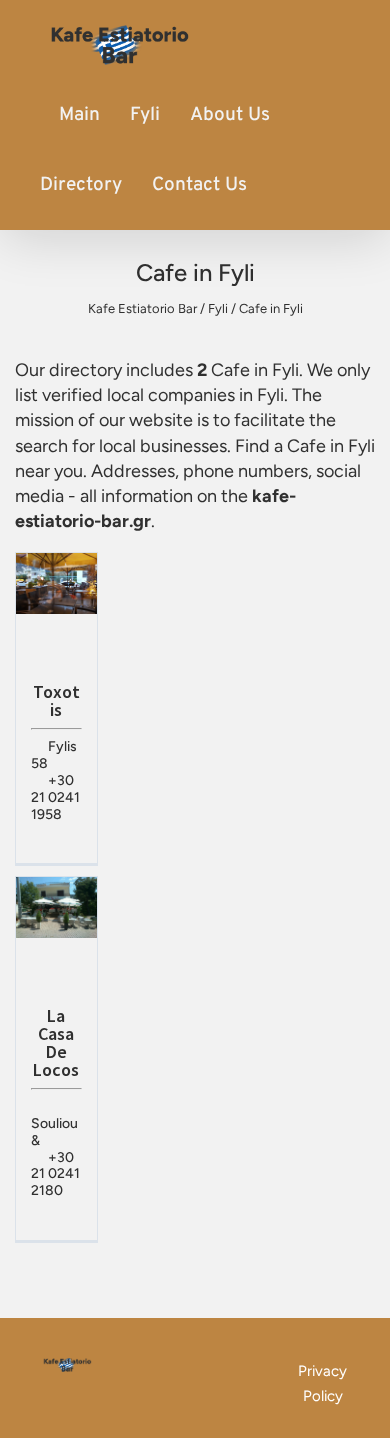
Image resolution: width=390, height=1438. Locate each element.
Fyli (145, 115)
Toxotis (56, 700)
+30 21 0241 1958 (55, 797)
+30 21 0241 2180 (55, 1174)
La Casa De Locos (56, 1042)
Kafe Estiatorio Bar (142, 308)
